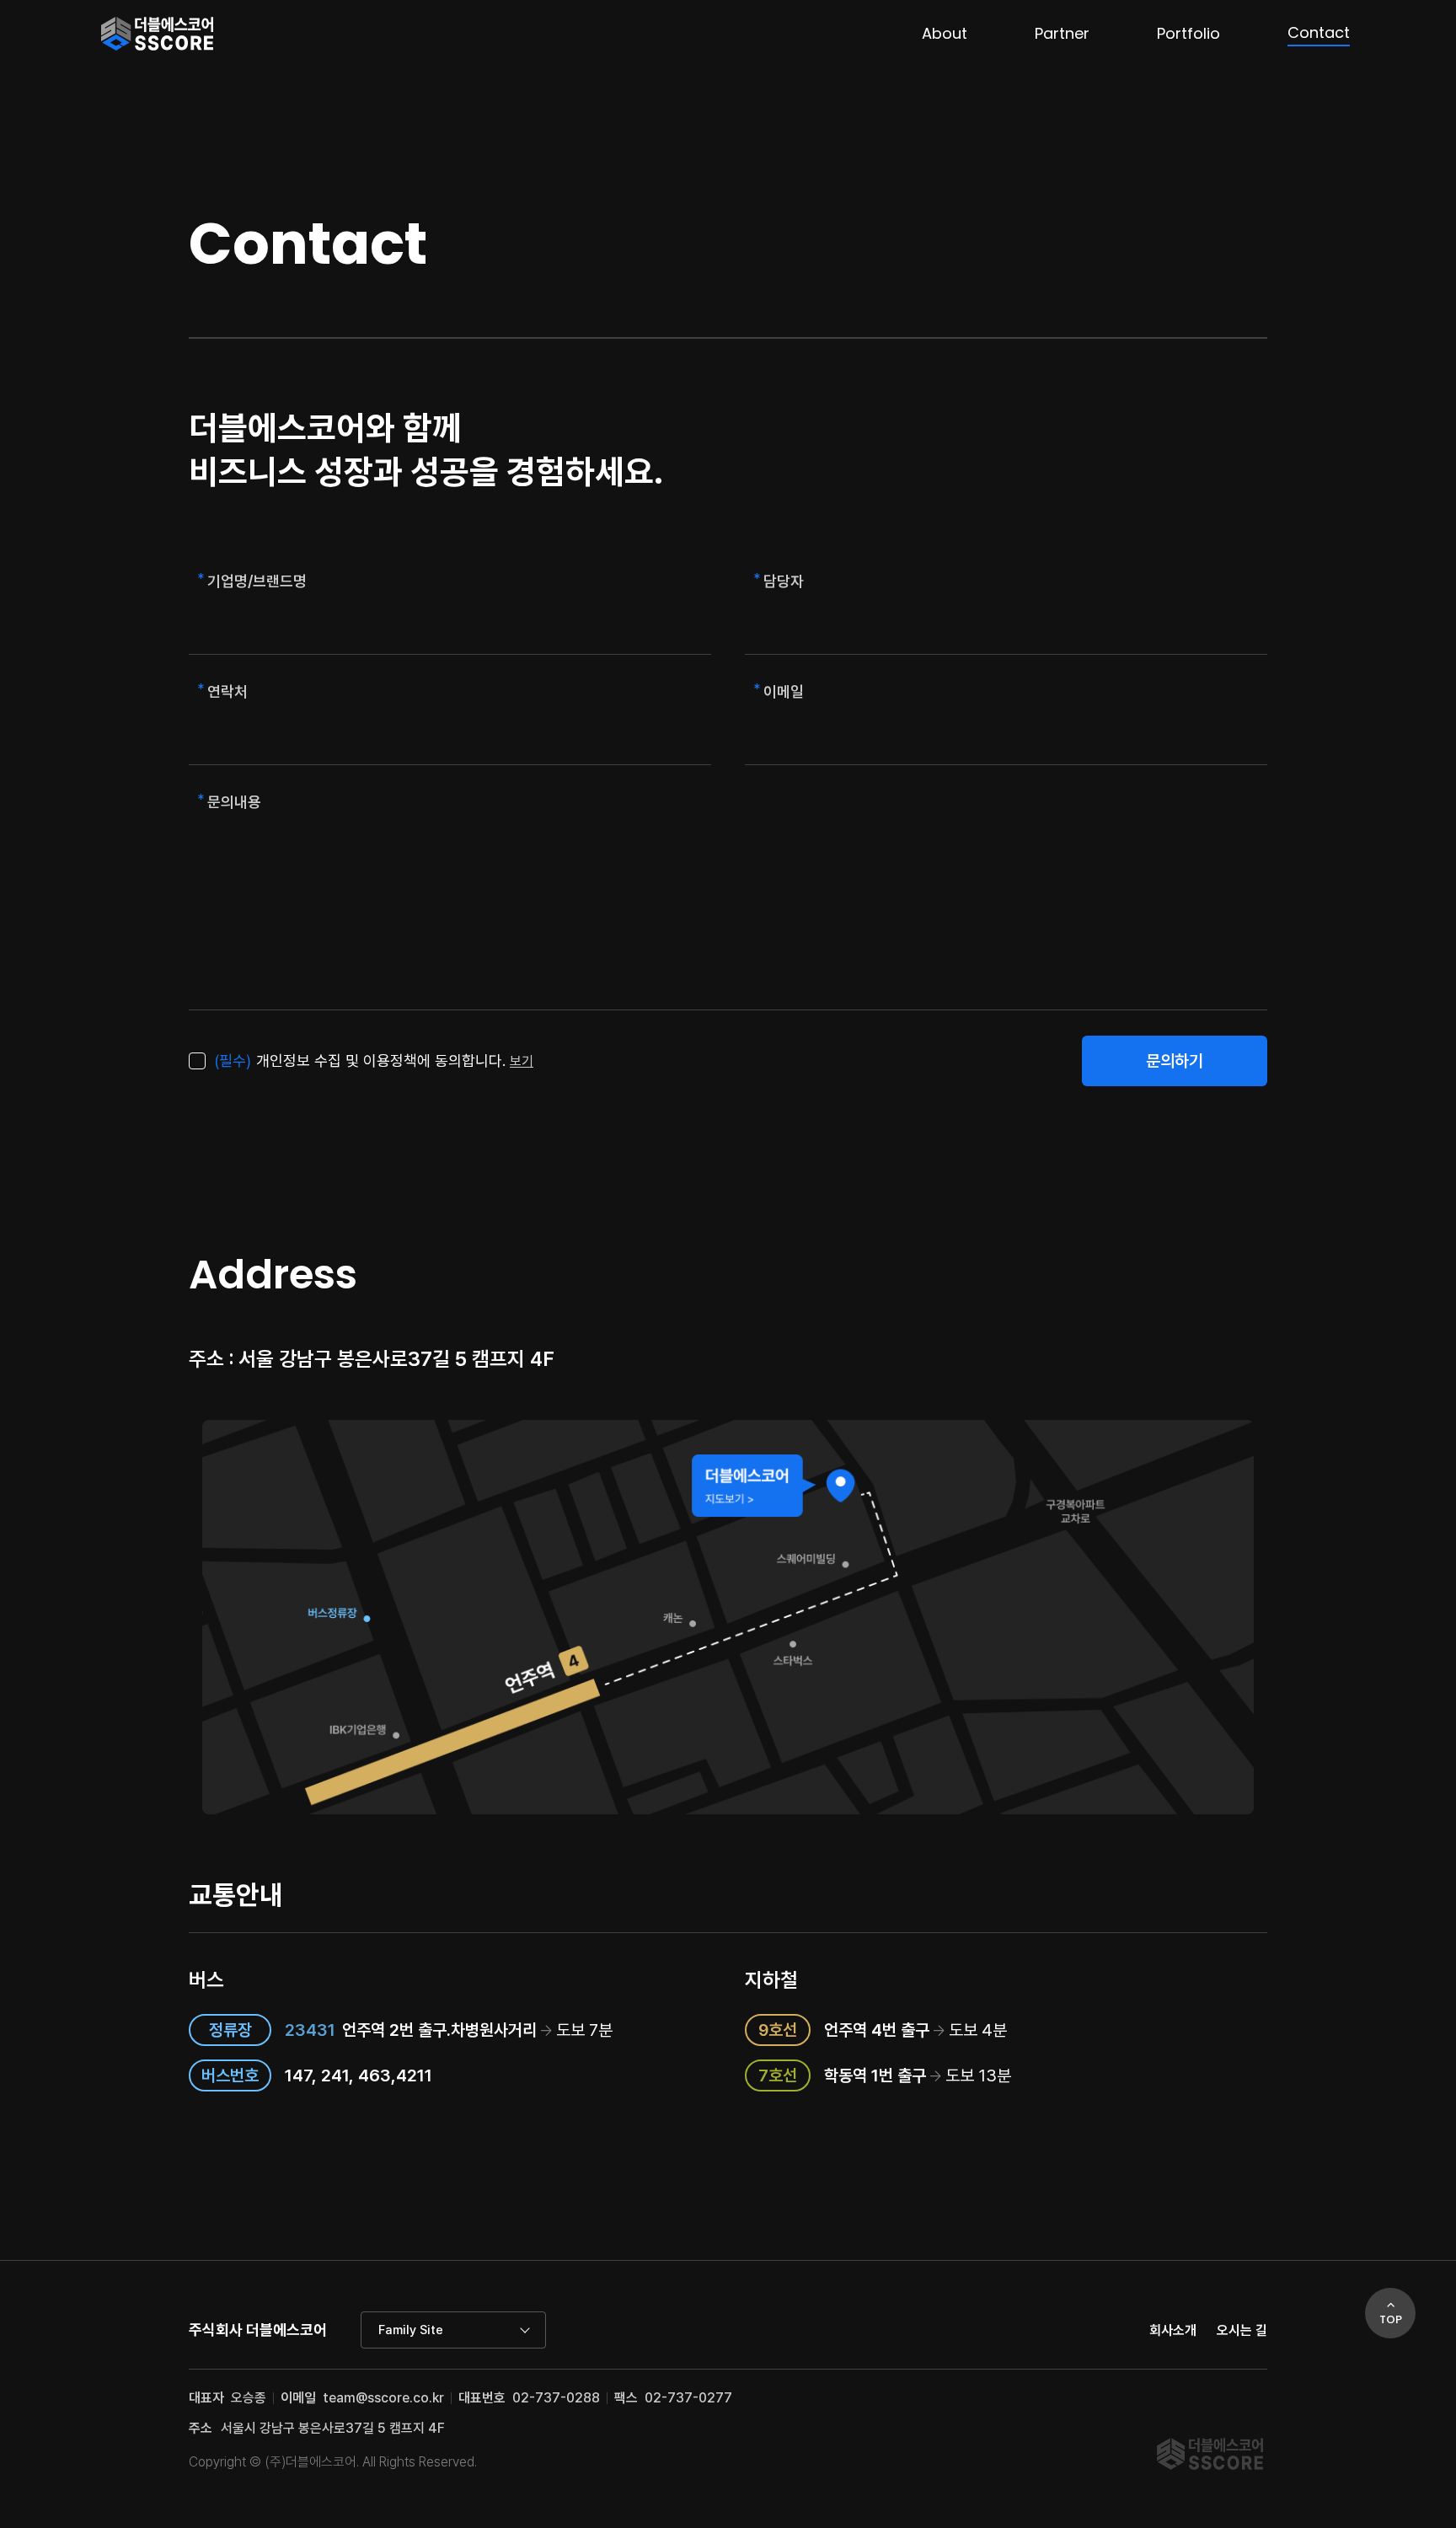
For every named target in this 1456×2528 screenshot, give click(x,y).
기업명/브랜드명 (257, 581)
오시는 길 (1242, 2330)
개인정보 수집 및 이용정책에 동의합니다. (360, 1060)
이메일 (784, 691)
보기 (522, 1061)
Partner (1062, 33)
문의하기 (1175, 1061)
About (945, 33)
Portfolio (1188, 33)
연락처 (227, 691)
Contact (1319, 32)
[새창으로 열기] (728, 1617)
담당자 (784, 581)
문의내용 (234, 802)
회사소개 (1173, 2330)
